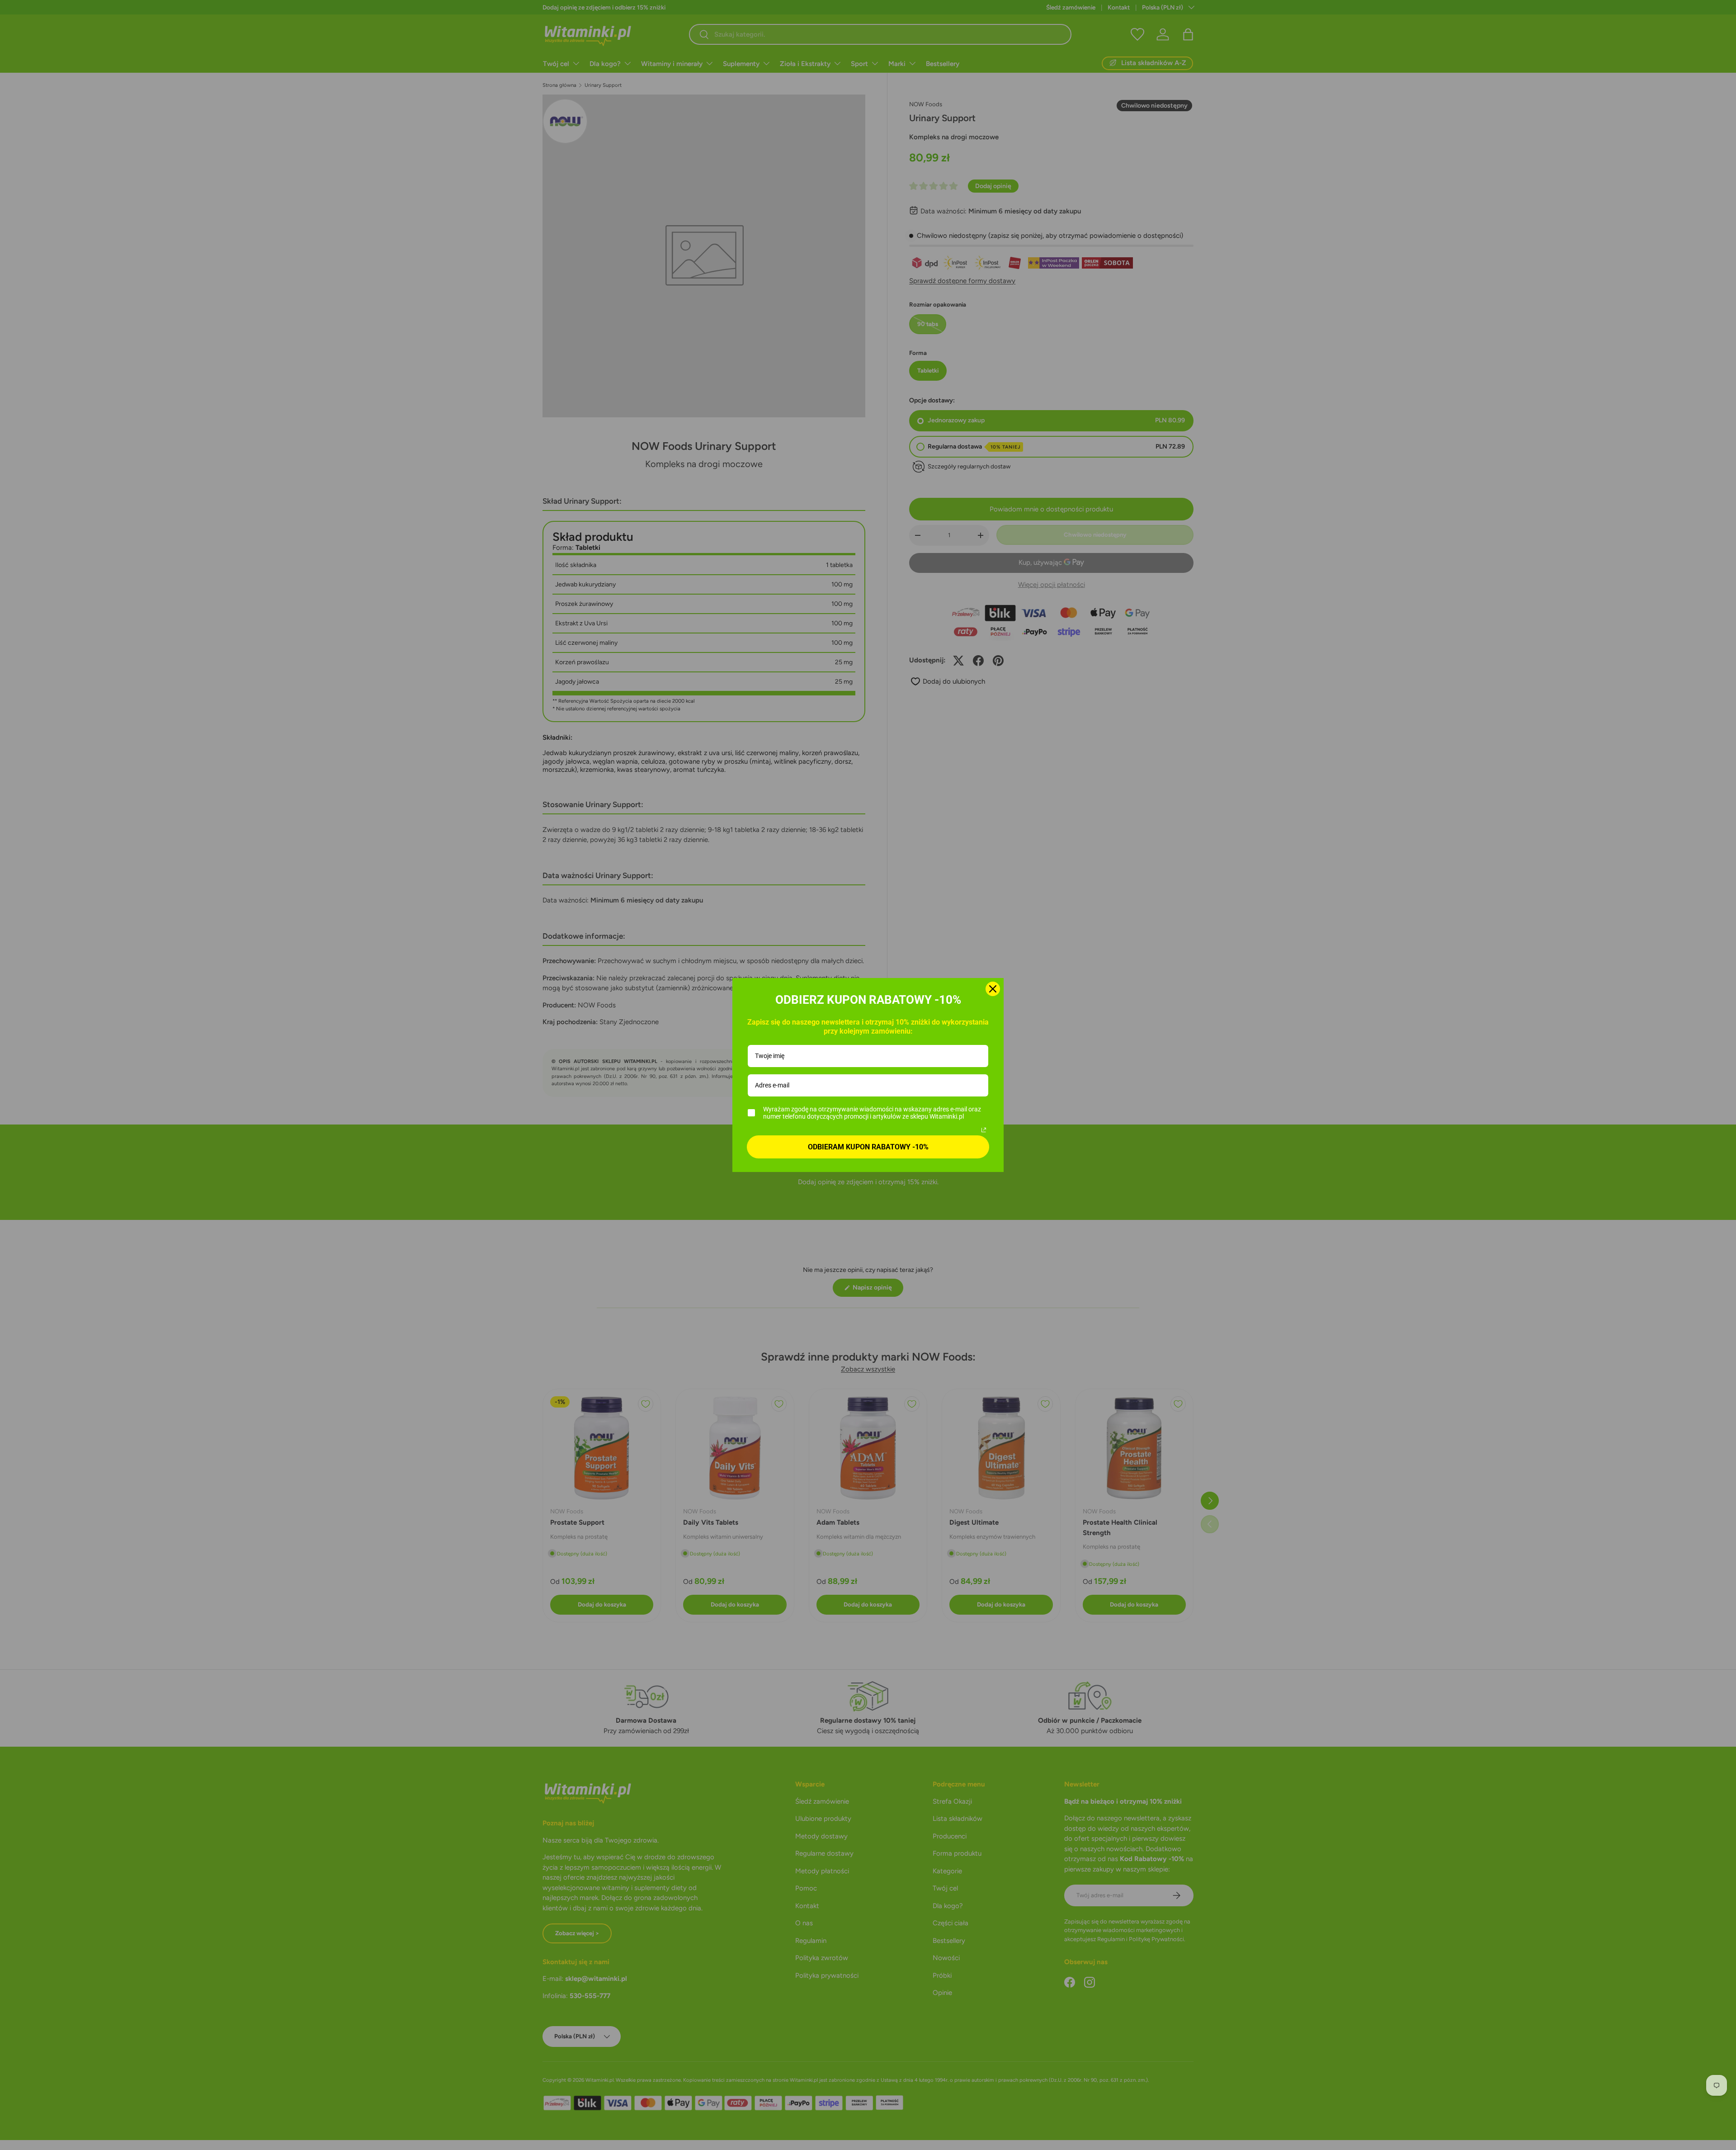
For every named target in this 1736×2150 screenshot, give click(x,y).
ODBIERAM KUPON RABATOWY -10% (868, 1147)
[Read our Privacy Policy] (984, 1130)
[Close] (993, 989)
